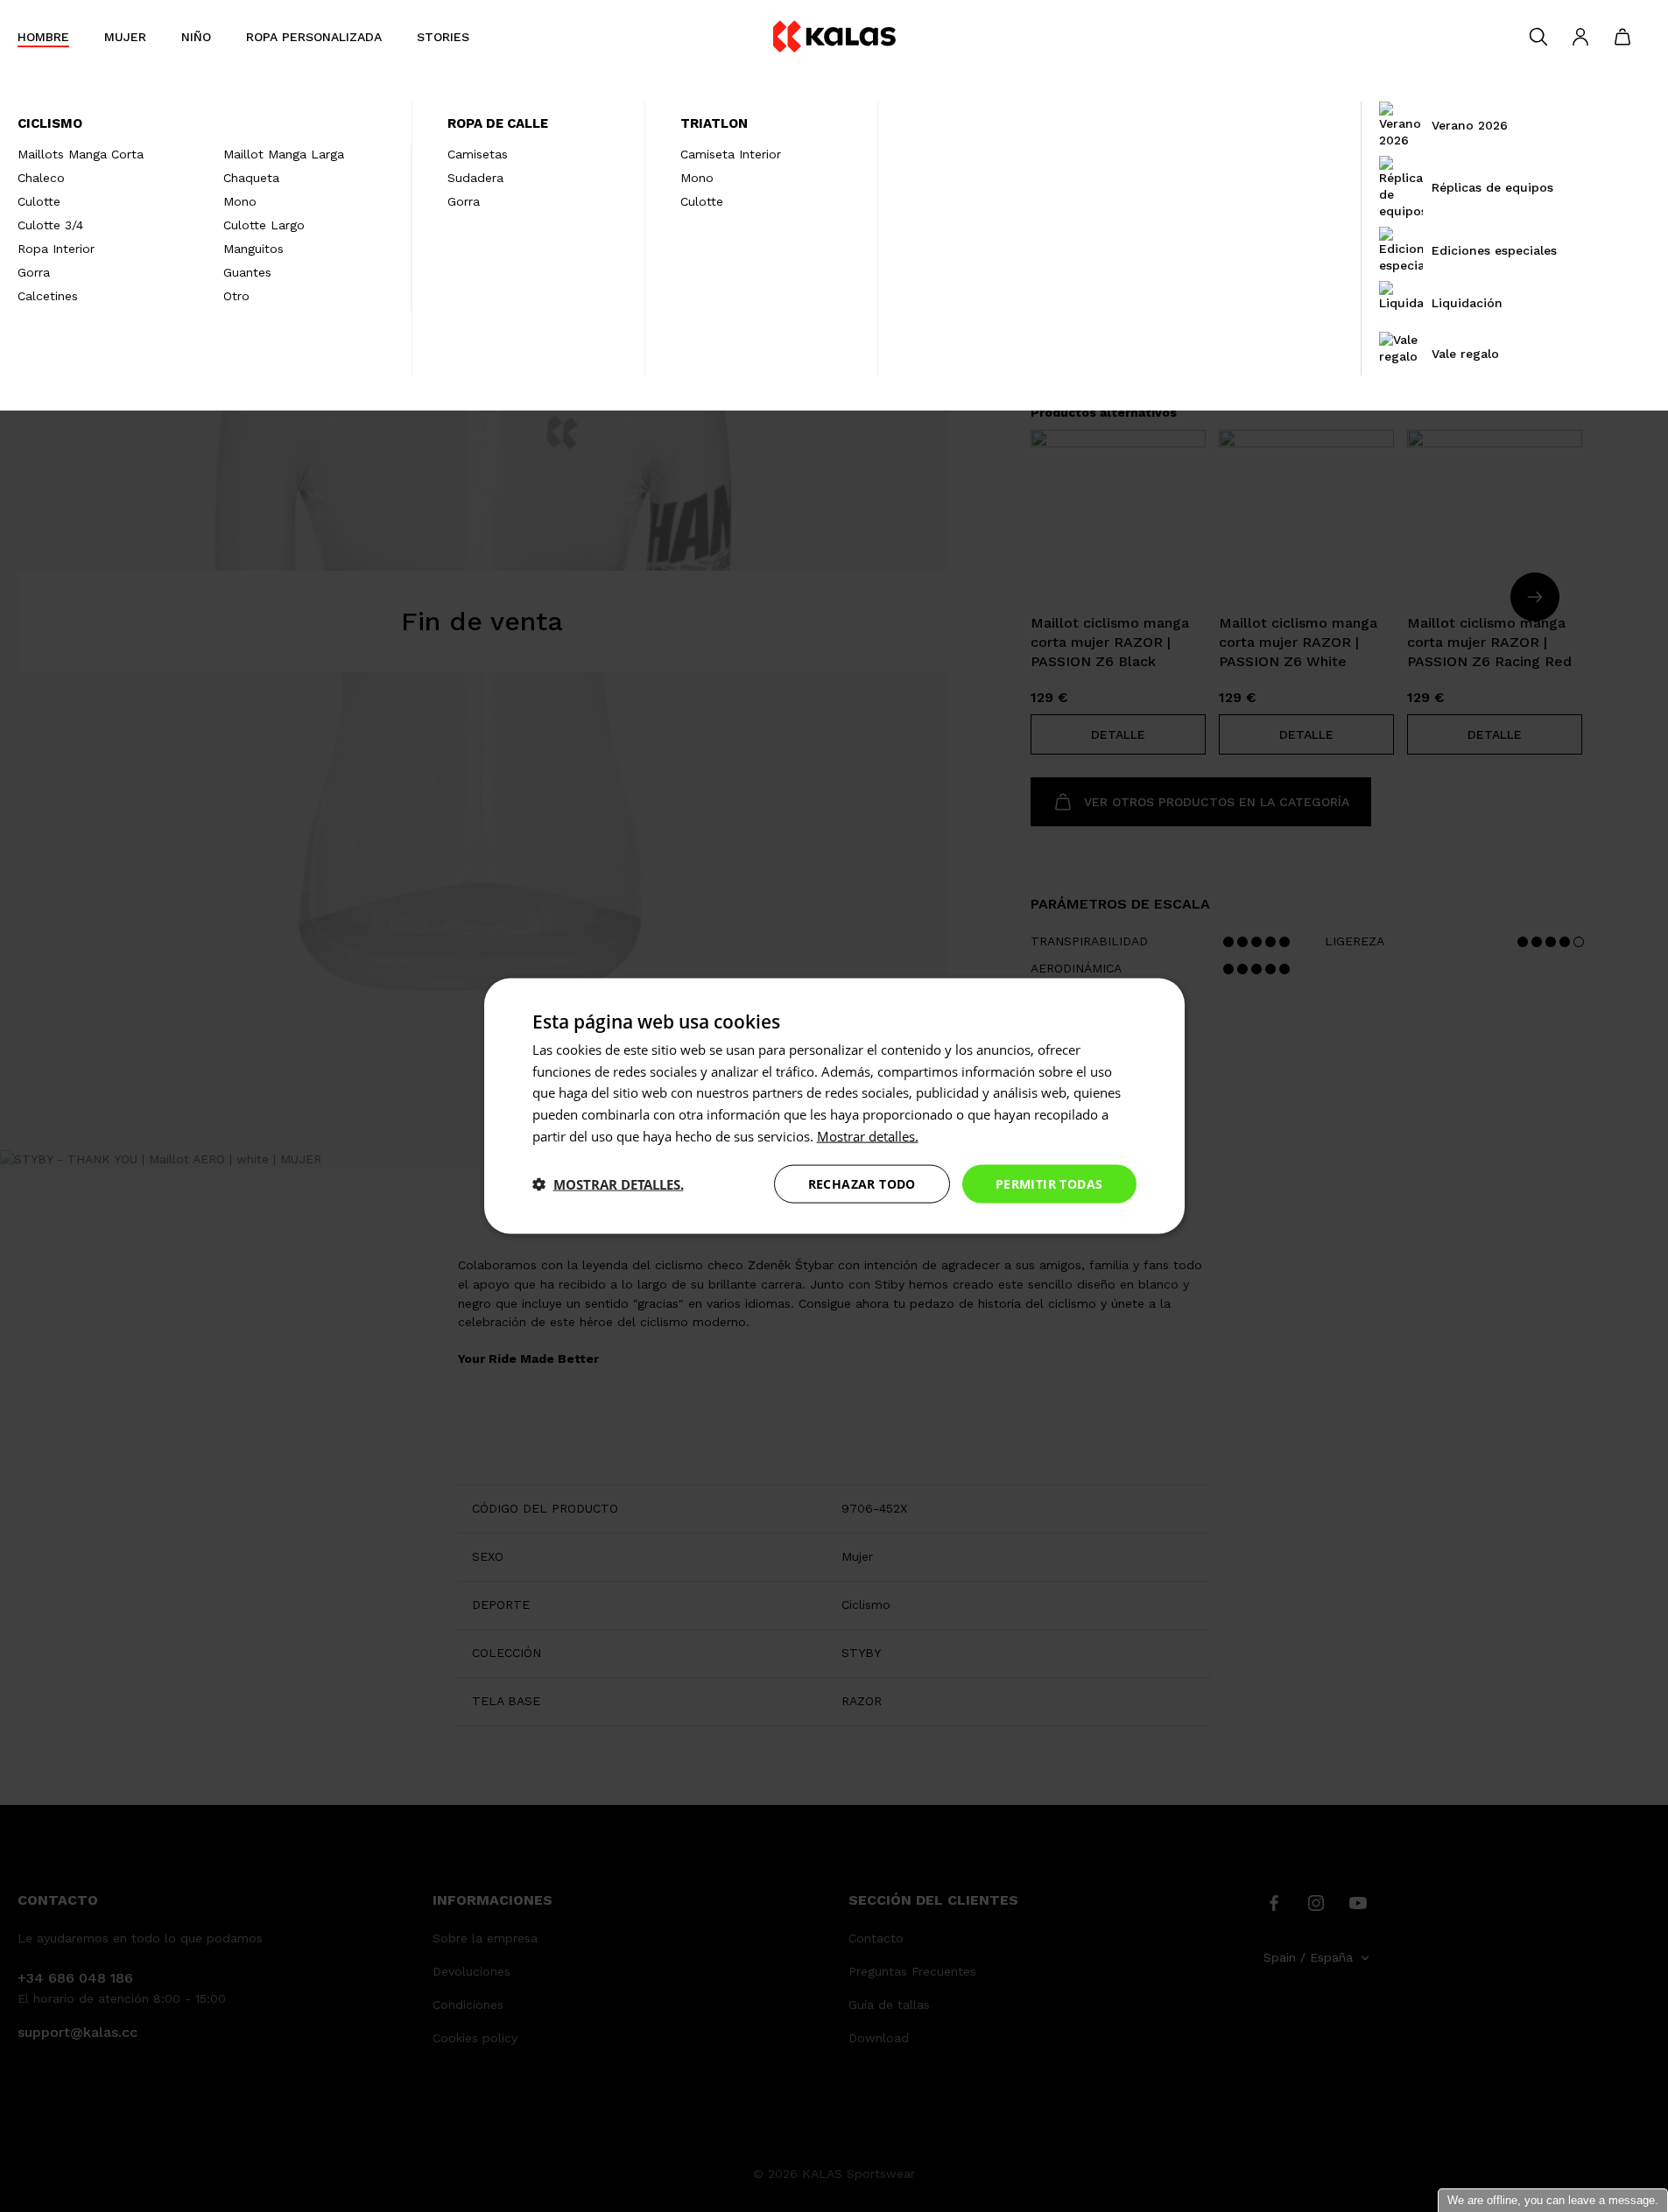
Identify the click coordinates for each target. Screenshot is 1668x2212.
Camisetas (478, 154)
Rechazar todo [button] (862, 1183)
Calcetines (48, 296)
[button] (608, 1184)
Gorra (34, 272)
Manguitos (253, 249)
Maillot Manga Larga (284, 154)
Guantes (247, 272)
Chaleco (41, 178)
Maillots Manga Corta (81, 154)
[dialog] (834, 1106)
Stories (443, 37)
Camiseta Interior (731, 154)
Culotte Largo (264, 225)
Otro (236, 296)
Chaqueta (251, 178)
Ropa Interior (56, 249)
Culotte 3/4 (50, 225)
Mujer (125, 37)
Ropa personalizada (314, 37)
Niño (196, 37)
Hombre (43, 37)
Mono (240, 201)
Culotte (39, 201)
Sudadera (475, 178)
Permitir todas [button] (1049, 1183)
